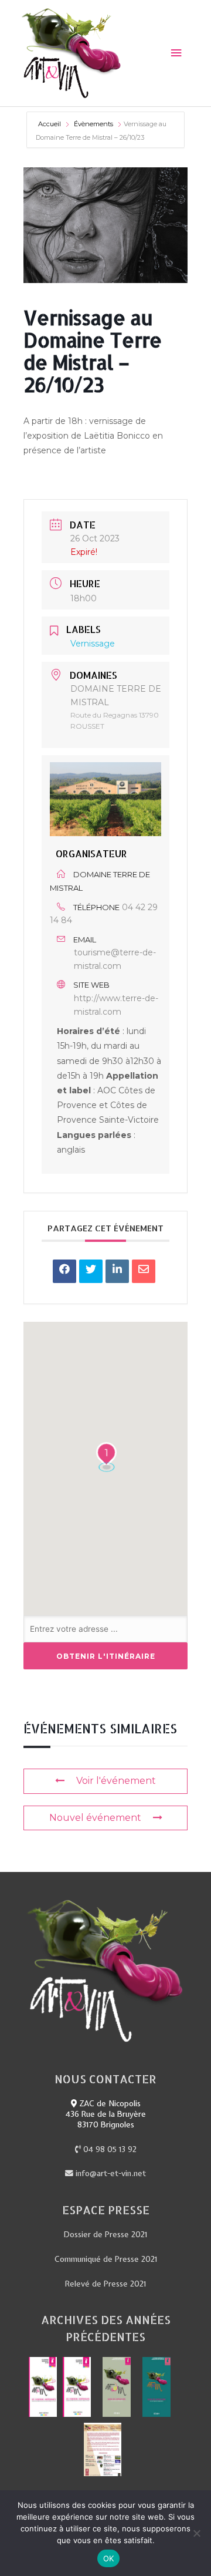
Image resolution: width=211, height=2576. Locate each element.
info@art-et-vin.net (110, 2173)
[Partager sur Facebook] (64, 1271)
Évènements (93, 124)
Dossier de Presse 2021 (105, 2234)
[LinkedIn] (117, 1271)
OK (109, 2558)
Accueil (50, 124)
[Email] (144, 1271)
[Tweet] (91, 1271)
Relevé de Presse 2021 (105, 2284)
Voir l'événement (116, 1781)
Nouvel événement (95, 1818)
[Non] (196, 2533)
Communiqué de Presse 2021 (106, 2259)
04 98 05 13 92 (109, 2149)
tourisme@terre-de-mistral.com (115, 959)
